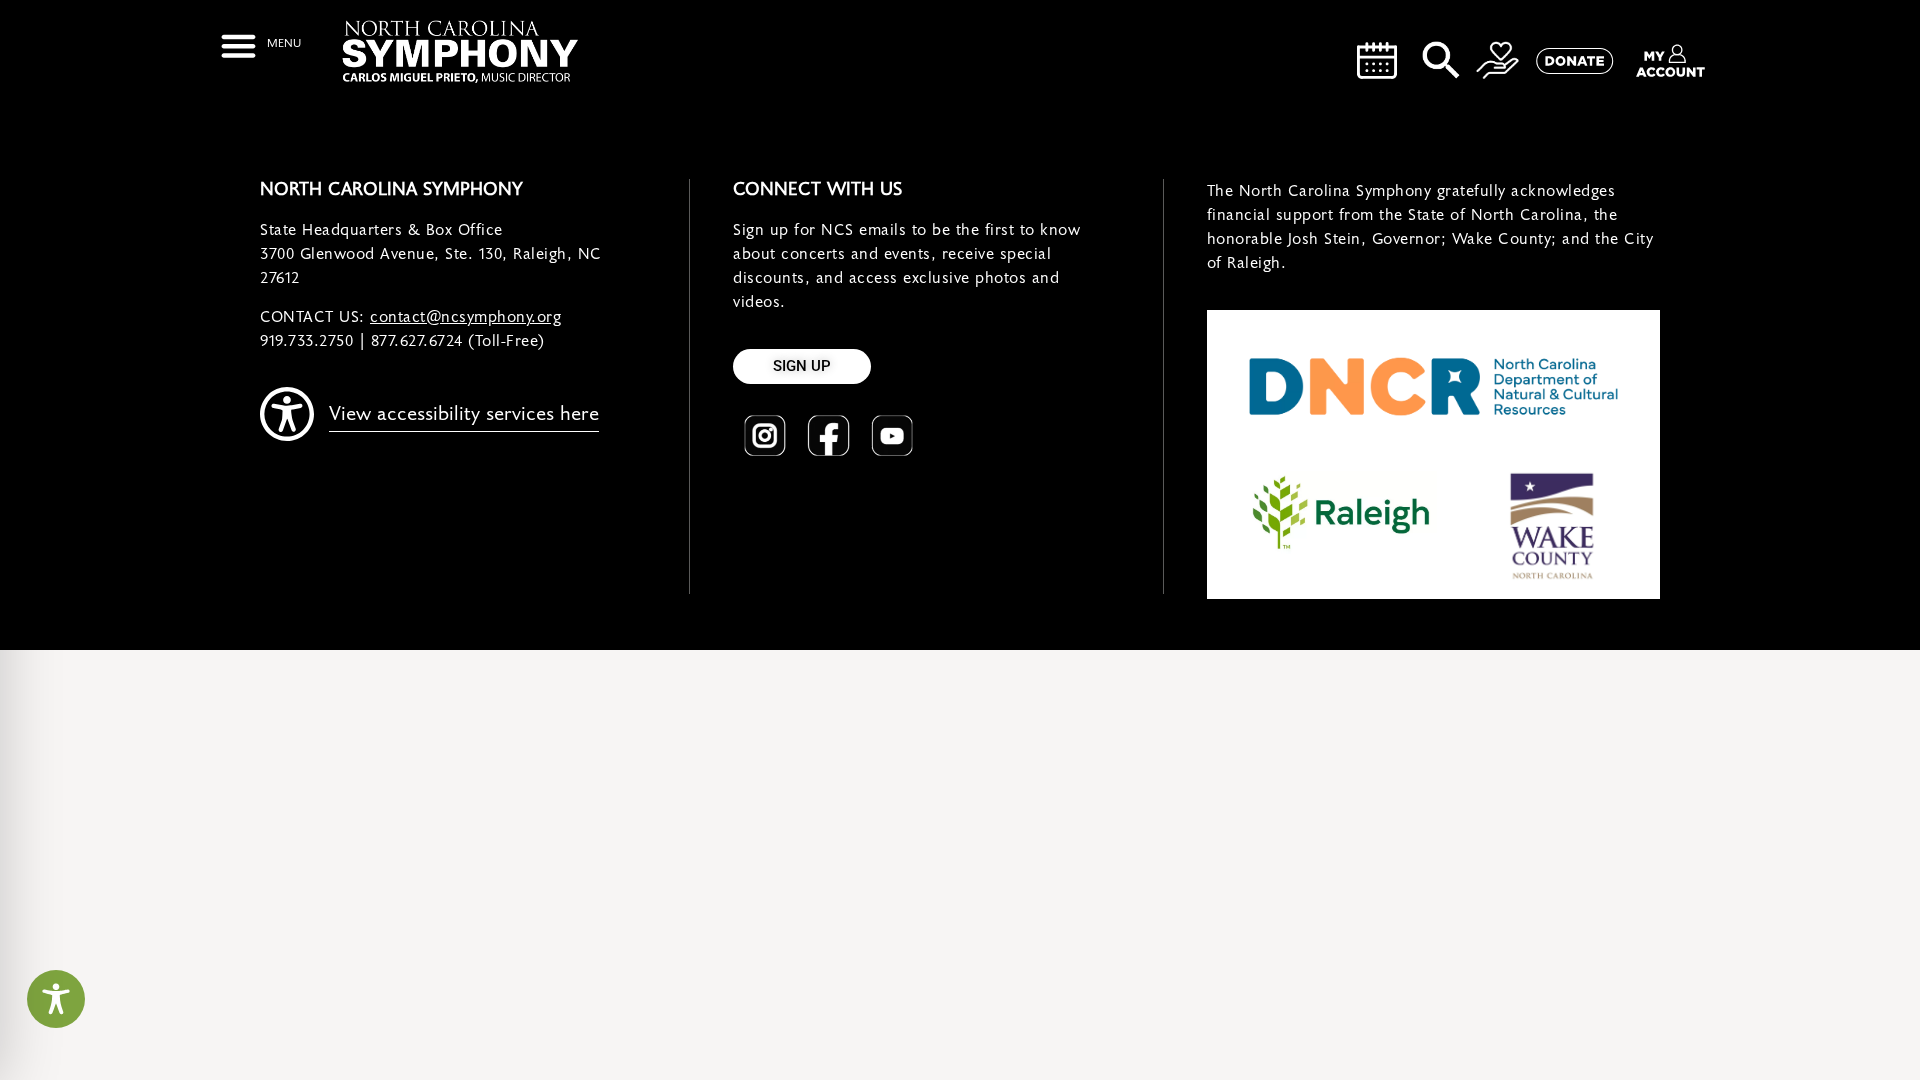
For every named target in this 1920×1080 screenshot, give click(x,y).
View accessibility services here (464, 414)
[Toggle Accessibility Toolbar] (56, 999)
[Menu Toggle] (260, 45)
